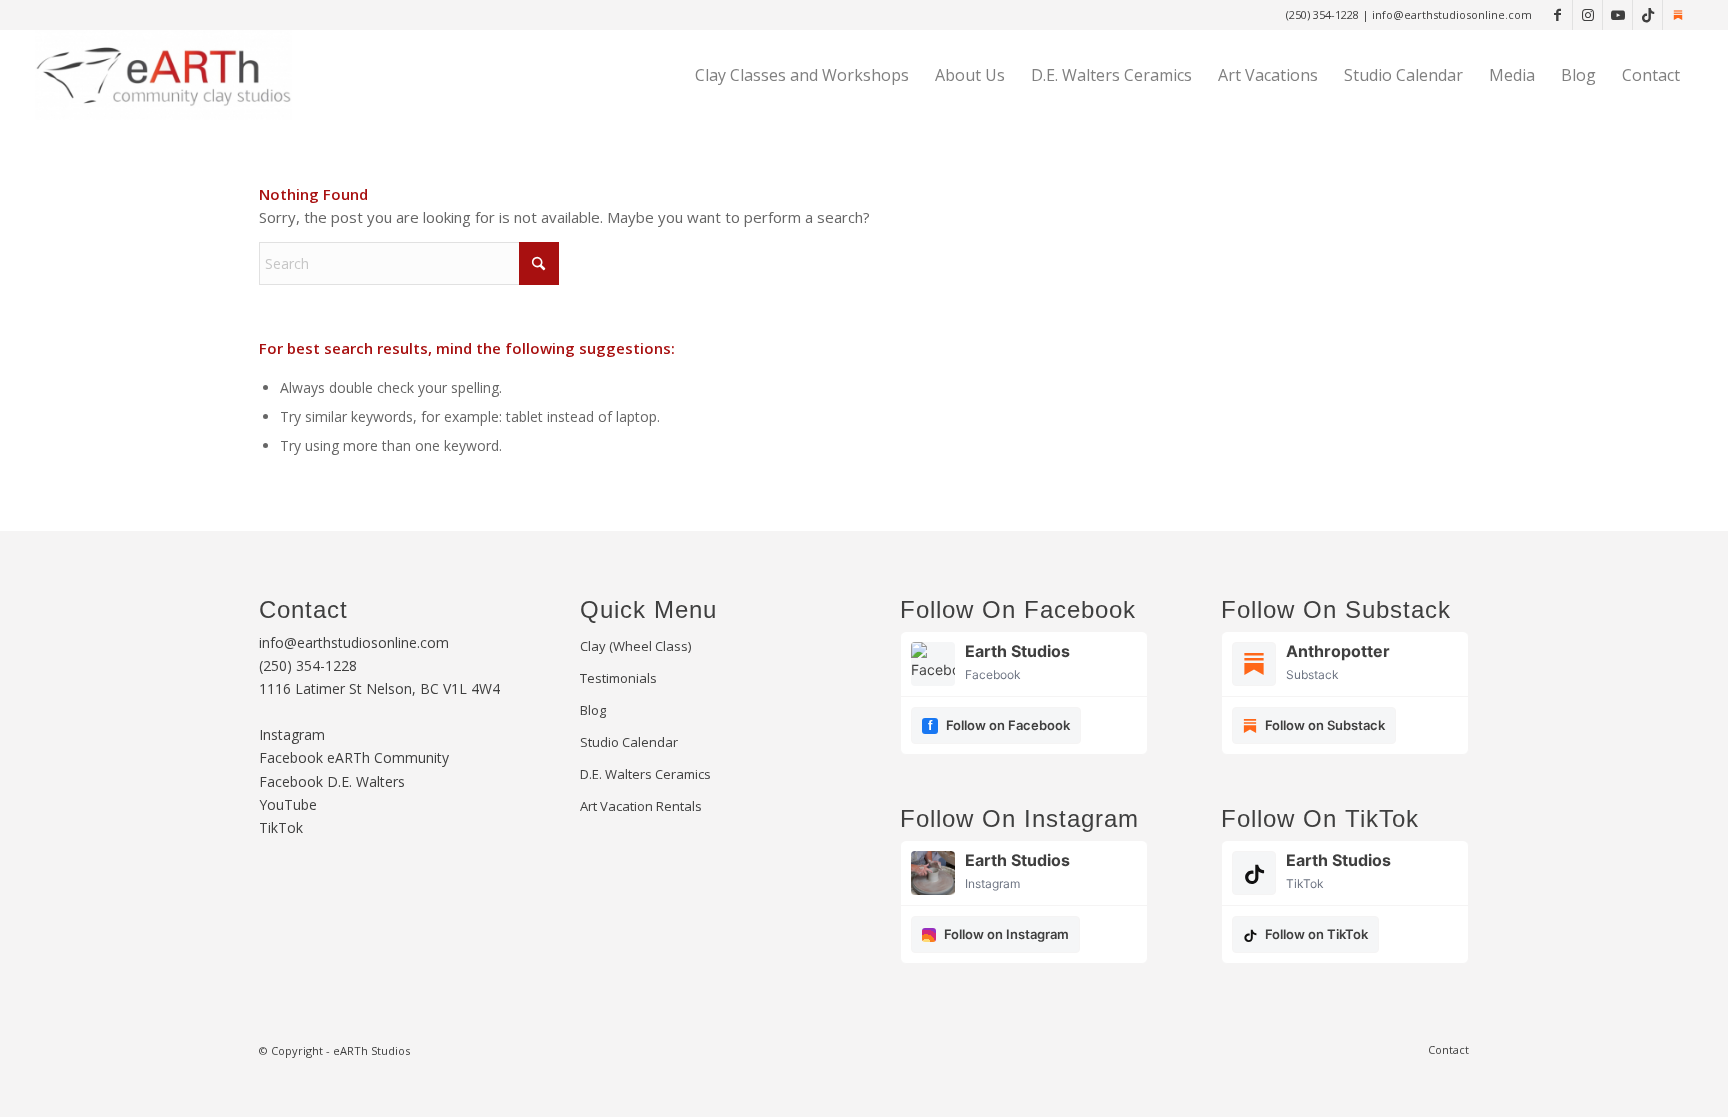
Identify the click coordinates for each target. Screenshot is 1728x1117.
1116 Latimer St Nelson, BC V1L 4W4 (379, 688)
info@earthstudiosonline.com (1452, 14)
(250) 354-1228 (1324, 14)
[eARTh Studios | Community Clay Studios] (163, 75)
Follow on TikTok (1316, 934)
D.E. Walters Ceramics (645, 774)
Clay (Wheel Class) (635, 646)
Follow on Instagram (1006, 934)
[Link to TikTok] (1647, 15)
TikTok (281, 827)
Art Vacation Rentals (641, 806)
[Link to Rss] (1678, 15)
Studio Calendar (629, 742)
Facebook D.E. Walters (332, 781)
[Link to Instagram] (1587, 15)
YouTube (288, 804)
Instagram (292, 734)
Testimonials (618, 678)
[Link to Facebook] (1557, 15)
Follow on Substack (1325, 725)
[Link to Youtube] (1617, 15)
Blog (593, 710)
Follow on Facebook (1008, 725)
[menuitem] (802, 75)
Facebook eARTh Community (354, 757)
